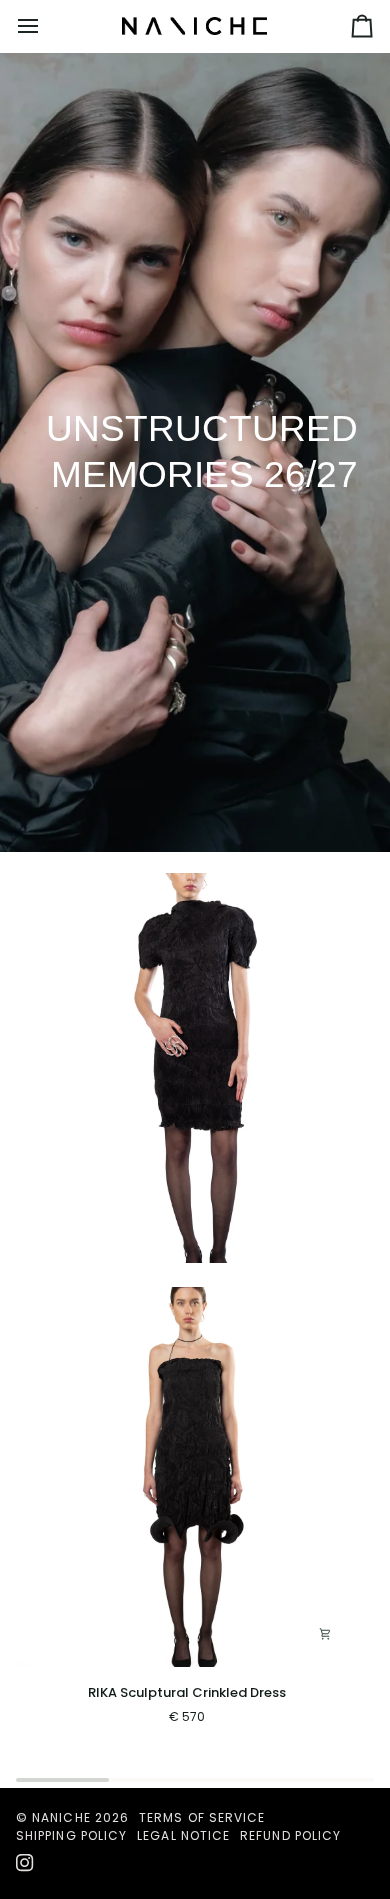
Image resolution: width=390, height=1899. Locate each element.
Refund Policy (290, 1835)
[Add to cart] (325, 1634)
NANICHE (61, 1817)
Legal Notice (183, 1835)
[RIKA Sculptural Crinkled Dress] (187, 1477)
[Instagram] (25, 1863)
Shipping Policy (71, 1835)
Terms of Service (202, 1817)
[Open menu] (46, 26)
